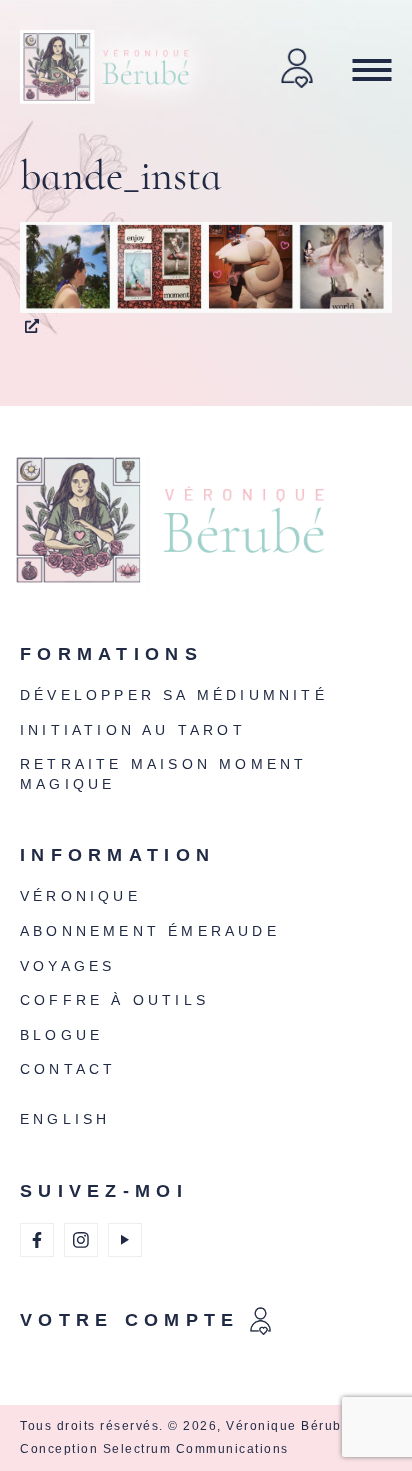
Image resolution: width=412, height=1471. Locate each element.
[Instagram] (81, 1240)
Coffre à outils (114, 1000)
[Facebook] (37, 1240)
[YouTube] (125, 1240)
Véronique (80, 896)
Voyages (67, 966)
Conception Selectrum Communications (154, 1449)
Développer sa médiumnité (174, 695)
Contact (68, 1069)
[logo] (201, 532)
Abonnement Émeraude (150, 931)
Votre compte (130, 1320)
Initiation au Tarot (133, 730)
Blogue (61, 1035)
